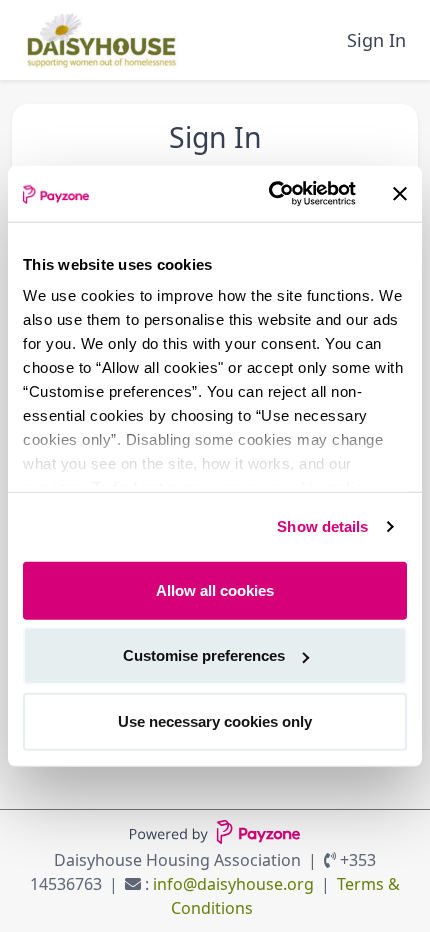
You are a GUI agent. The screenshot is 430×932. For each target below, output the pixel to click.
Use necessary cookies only (215, 720)
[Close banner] (400, 194)
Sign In (376, 40)
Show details (322, 526)
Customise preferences (204, 655)
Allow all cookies (215, 589)
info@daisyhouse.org (233, 884)
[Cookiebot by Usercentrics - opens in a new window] (270, 194)
